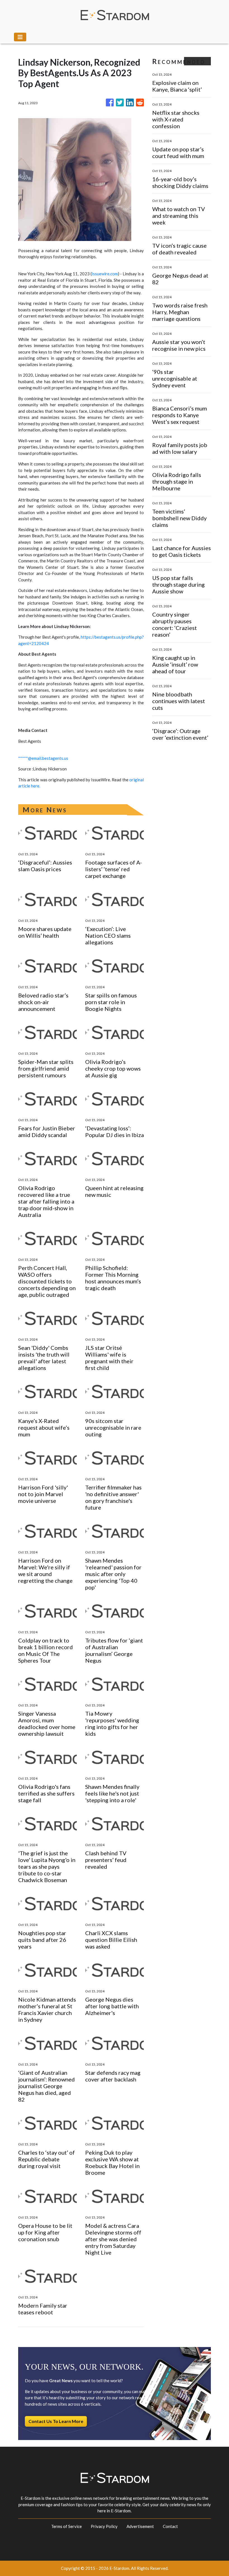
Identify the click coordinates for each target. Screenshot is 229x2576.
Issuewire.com (105, 274)
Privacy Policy (104, 2526)
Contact (170, 2526)
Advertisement (140, 2526)
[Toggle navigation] (20, 37)
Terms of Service (66, 2526)
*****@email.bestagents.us (43, 758)
